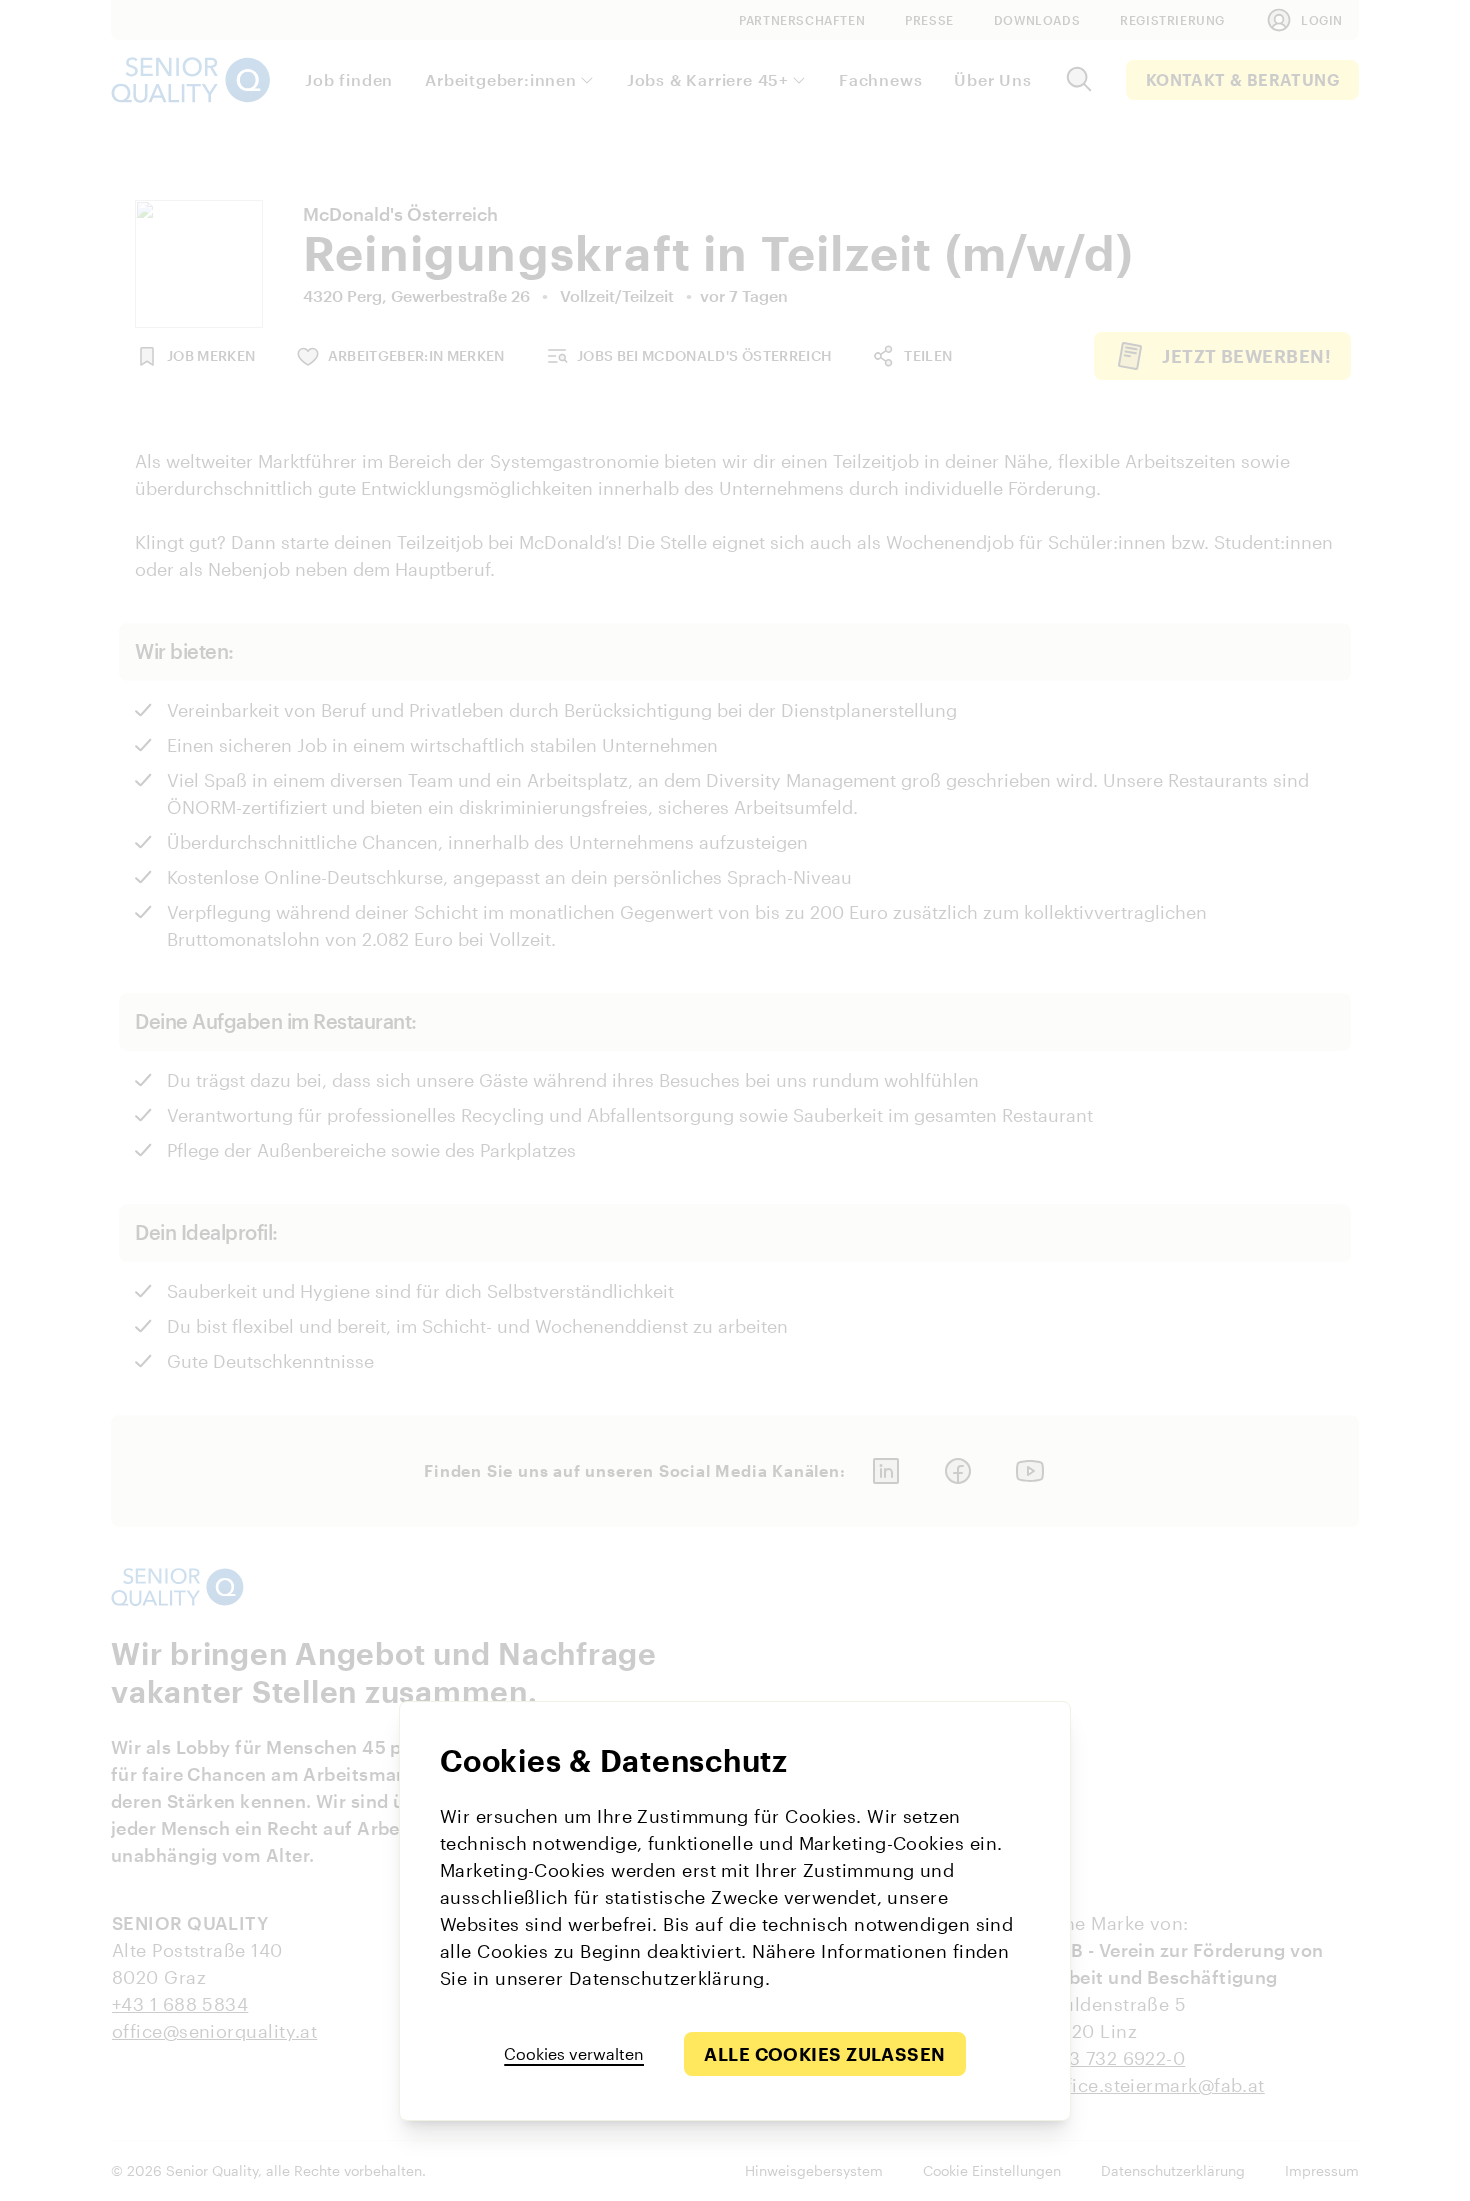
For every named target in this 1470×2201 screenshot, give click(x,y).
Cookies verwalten (574, 2053)
